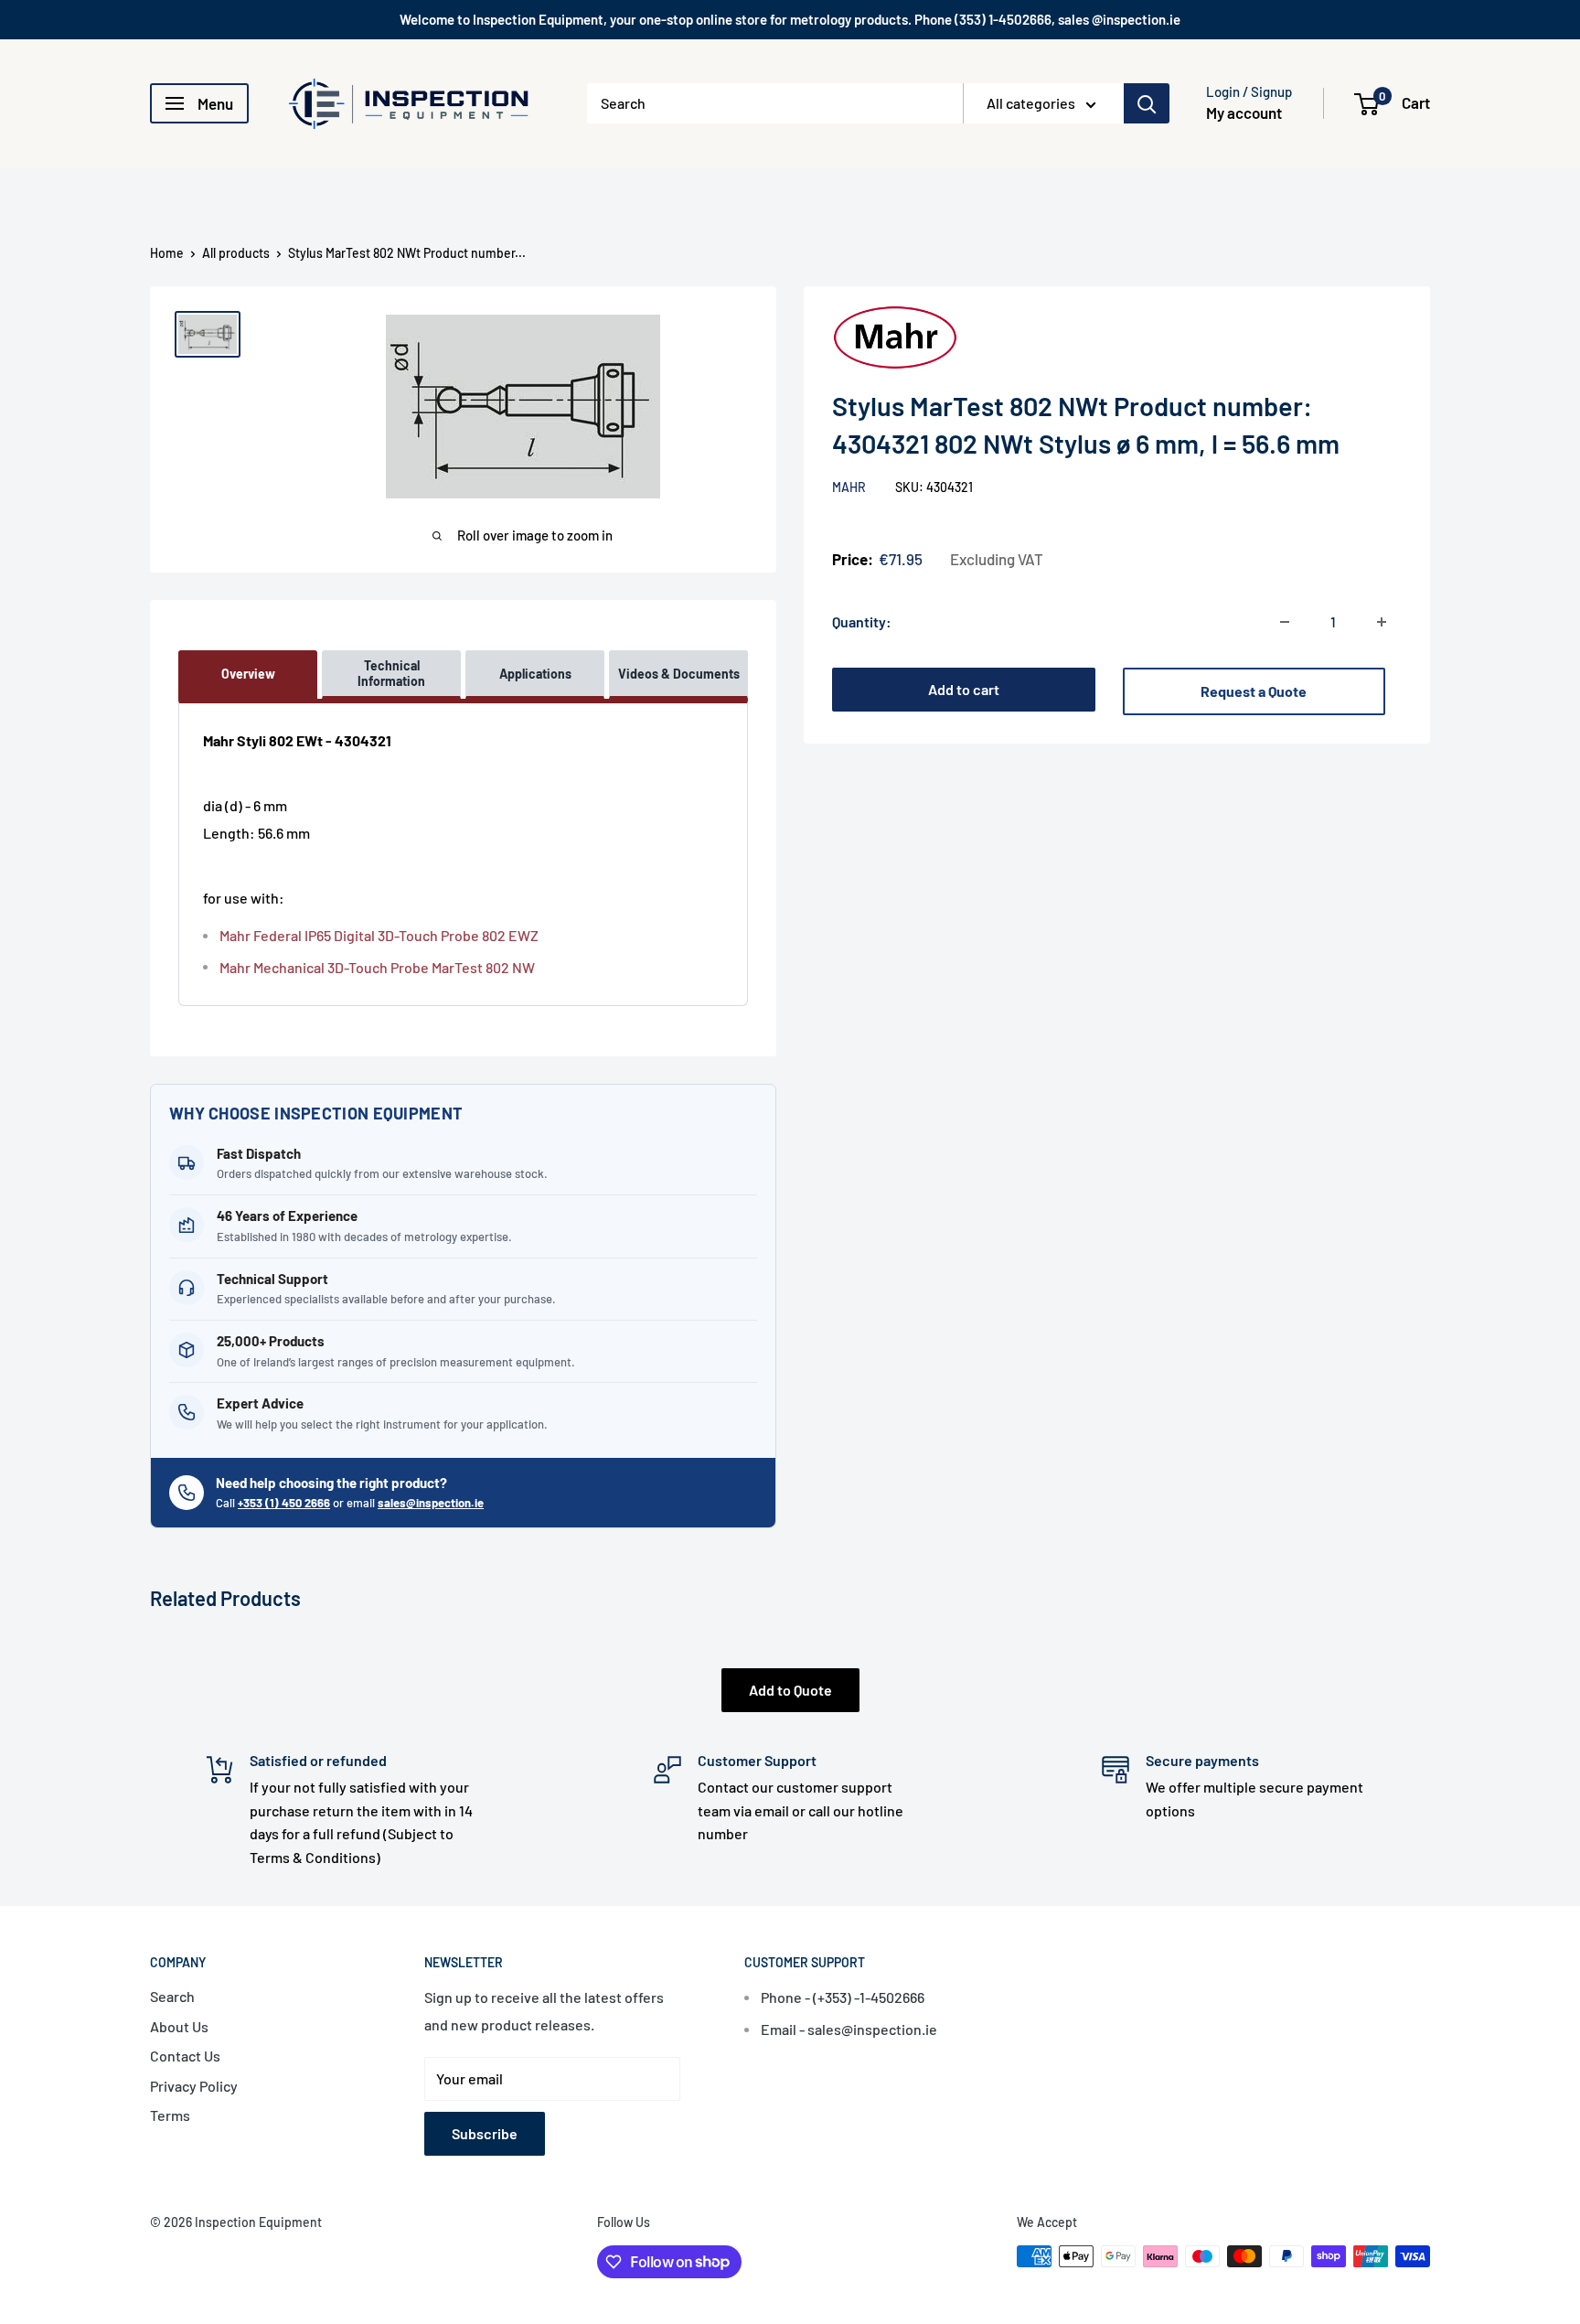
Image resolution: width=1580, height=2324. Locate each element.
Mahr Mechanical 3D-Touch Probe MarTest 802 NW (377, 967)
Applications (535, 674)
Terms (170, 2115)
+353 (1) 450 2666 (284, 1503)
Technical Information (391, 674)
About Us (179, 2026)
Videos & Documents (679, 674)
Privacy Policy (194, 2086)
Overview (248, 674)
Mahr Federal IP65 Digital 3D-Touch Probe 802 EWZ (379, 935)
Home (167, 253)
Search (172, 1996)
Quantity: (862, 621)
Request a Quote (1254, 691)
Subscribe (485, 2133)
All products (236, 253)
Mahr (850, 487)
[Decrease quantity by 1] (1285, 622)
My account (1244, 112)
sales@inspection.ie (431, 1503)
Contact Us (185, 2056)
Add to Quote (790, 1690)
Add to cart (964, 689)
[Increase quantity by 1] (1382, 622)
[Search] (1147, 103)
